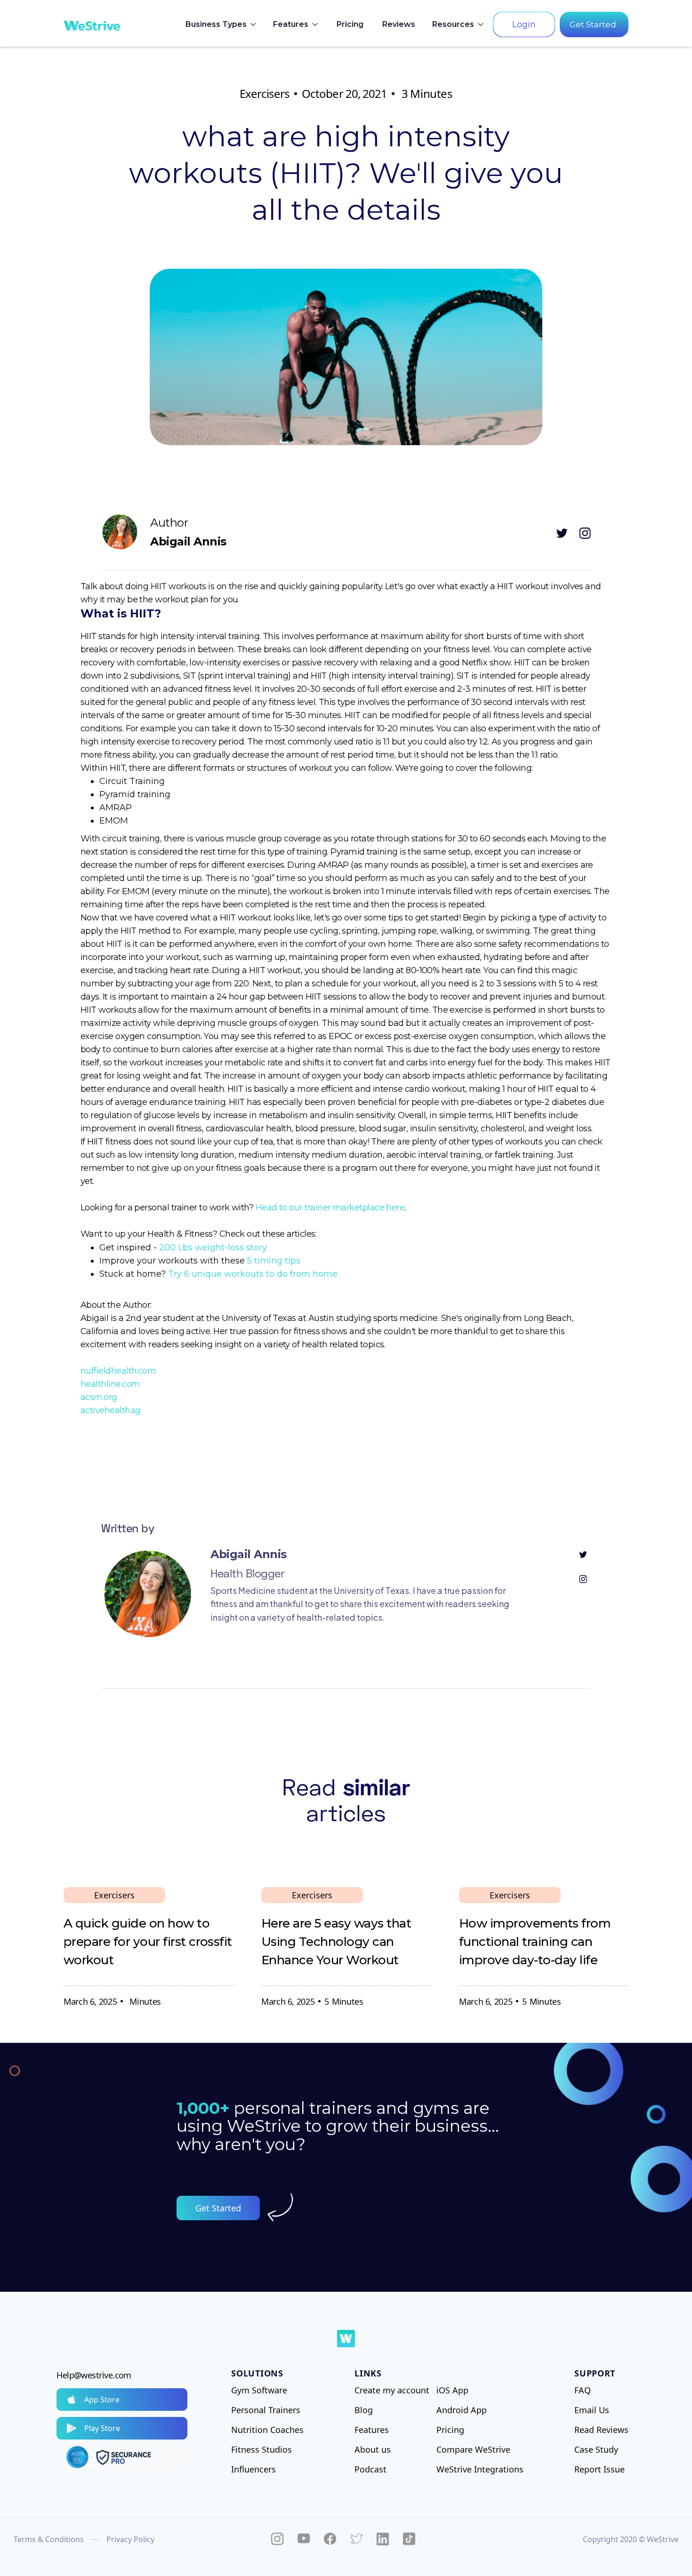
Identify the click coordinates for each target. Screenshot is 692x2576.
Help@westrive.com (94, 2375)
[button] (222, 24)
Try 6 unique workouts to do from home (253, 1274)
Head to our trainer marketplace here (330, 1208)
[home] (92, 24)
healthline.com (110, 1384)
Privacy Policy (130, 2539)
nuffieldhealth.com (118, 1371)
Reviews (399, 24)
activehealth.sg (111, 1410)
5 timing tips (274, 1261)
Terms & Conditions (49, 2539)
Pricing (350, 24)
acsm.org (99, 1397)
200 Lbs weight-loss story (213, 1248)
